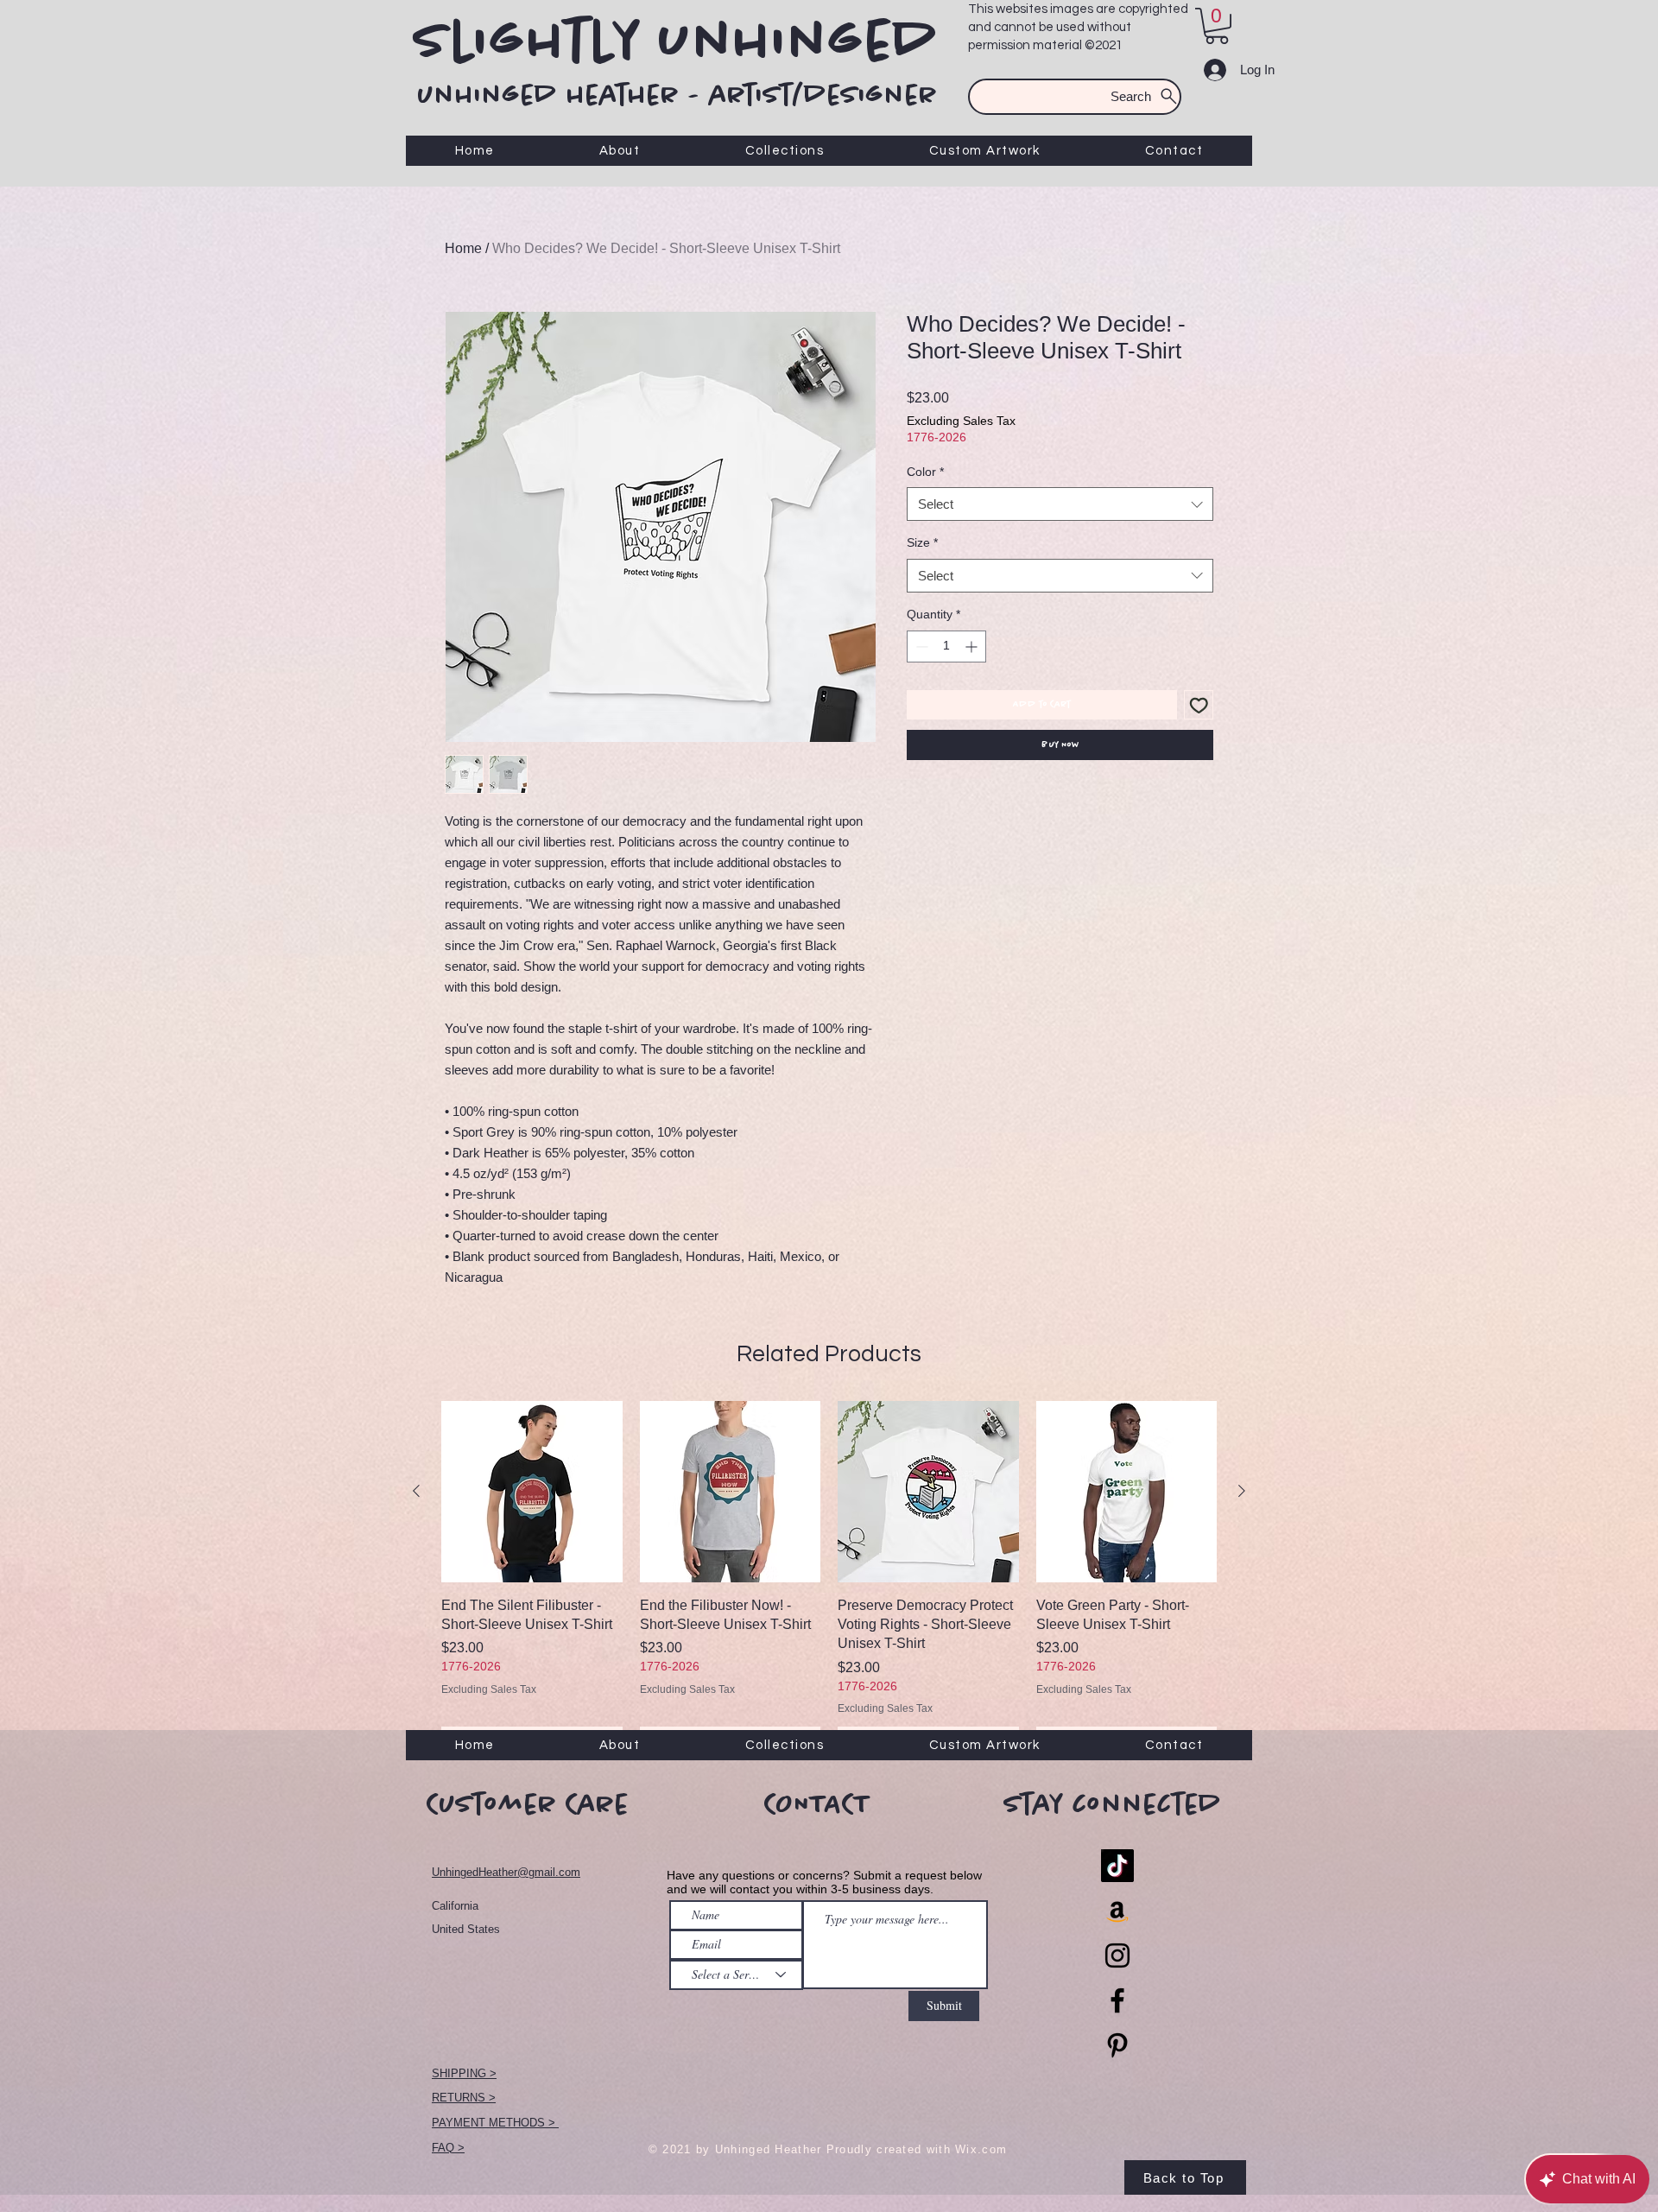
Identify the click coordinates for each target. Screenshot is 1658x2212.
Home (463, 248)
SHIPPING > (464, 2073)
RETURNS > (464, 2098)
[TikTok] (1117, 1866)
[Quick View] (532, 1492)
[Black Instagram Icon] (1117, 1955)
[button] (1217, 26)
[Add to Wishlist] (1199, 705)
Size (922, 542)
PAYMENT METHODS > (495, 2123)
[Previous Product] (416, 1491)
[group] (829, 1578)
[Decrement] (920, 646)
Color (925, 472)
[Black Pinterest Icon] (1117, 2045)
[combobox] (1060, 504)
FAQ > (448, 2148)
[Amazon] (1117, 1911)
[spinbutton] (946, 646)
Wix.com (981, 2149)
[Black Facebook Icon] (1117, 2000)
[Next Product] (1242, 1491)
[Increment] (973, 646)
